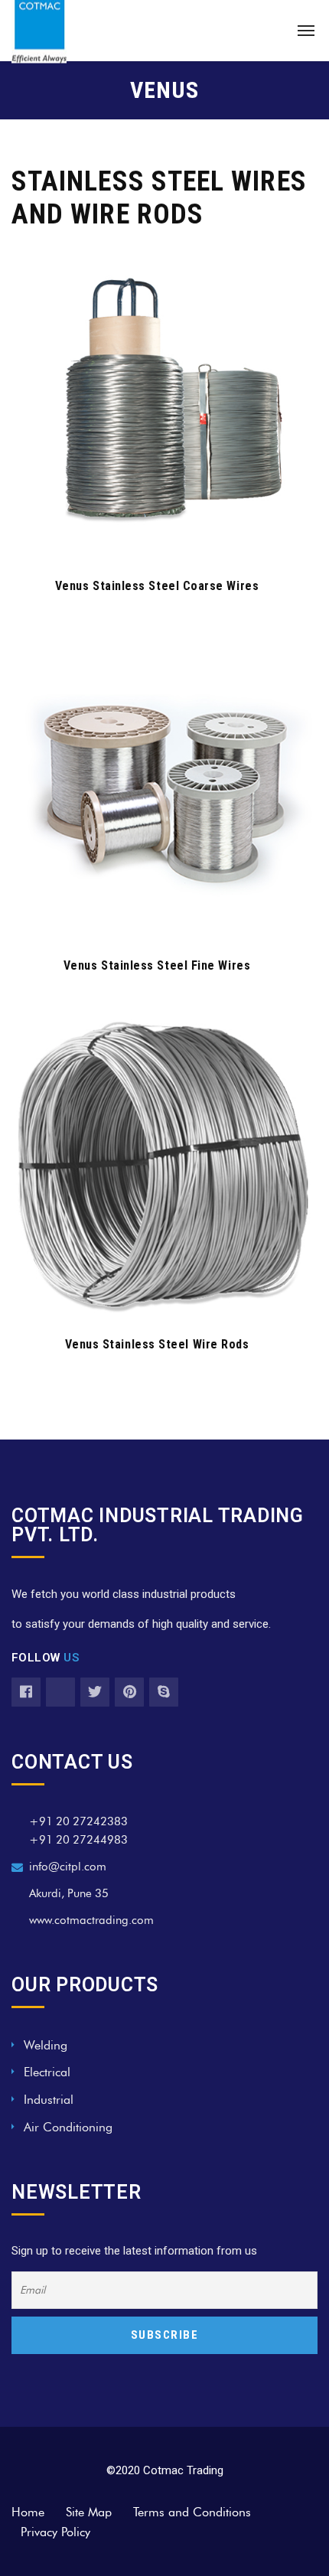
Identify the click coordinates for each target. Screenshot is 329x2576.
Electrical (47, 2072)
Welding (46, 2045)
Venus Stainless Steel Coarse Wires (157, 586)
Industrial (49, 2100)
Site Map (89, 2512)
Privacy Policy (55, 2532)
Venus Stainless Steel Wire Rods (157, 1344)
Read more (156, 535)
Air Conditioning (68, 2127)
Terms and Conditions (192, 2512)
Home (28, 2512)
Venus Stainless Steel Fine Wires (157, 965)
